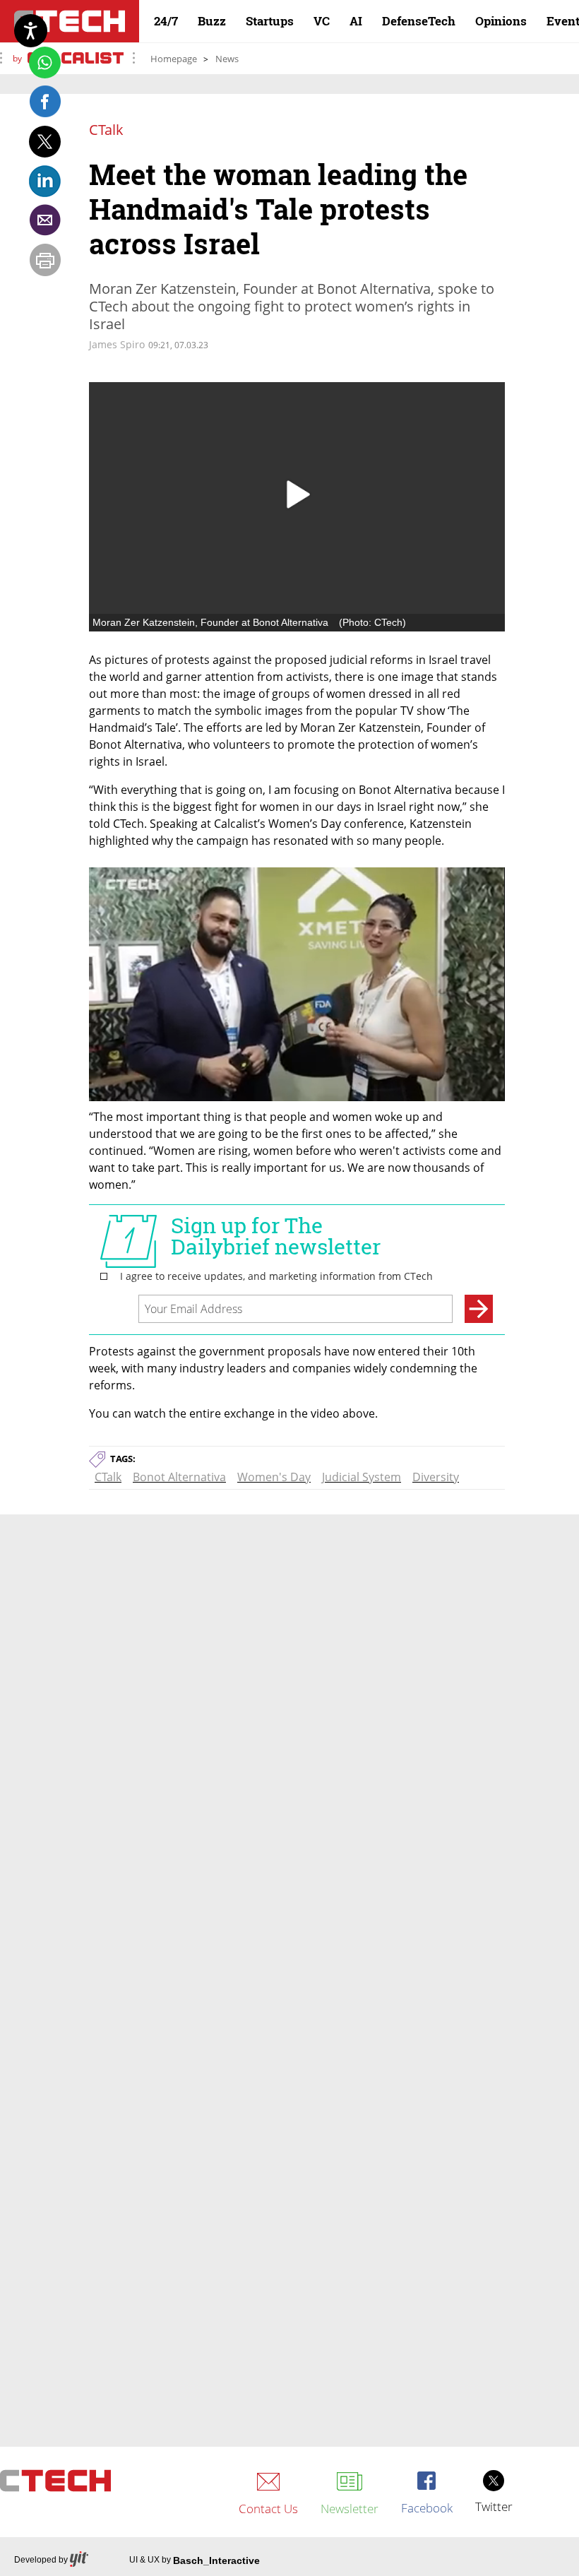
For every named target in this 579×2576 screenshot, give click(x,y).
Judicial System (362, 1477)
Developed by (41, 2560)
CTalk (108, 1477)
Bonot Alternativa (179, 1477)
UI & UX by (195, 2560)
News (227, 59)
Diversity (436, 1477)
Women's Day (274, 1477)
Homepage (174, 59)
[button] (297, 494)
